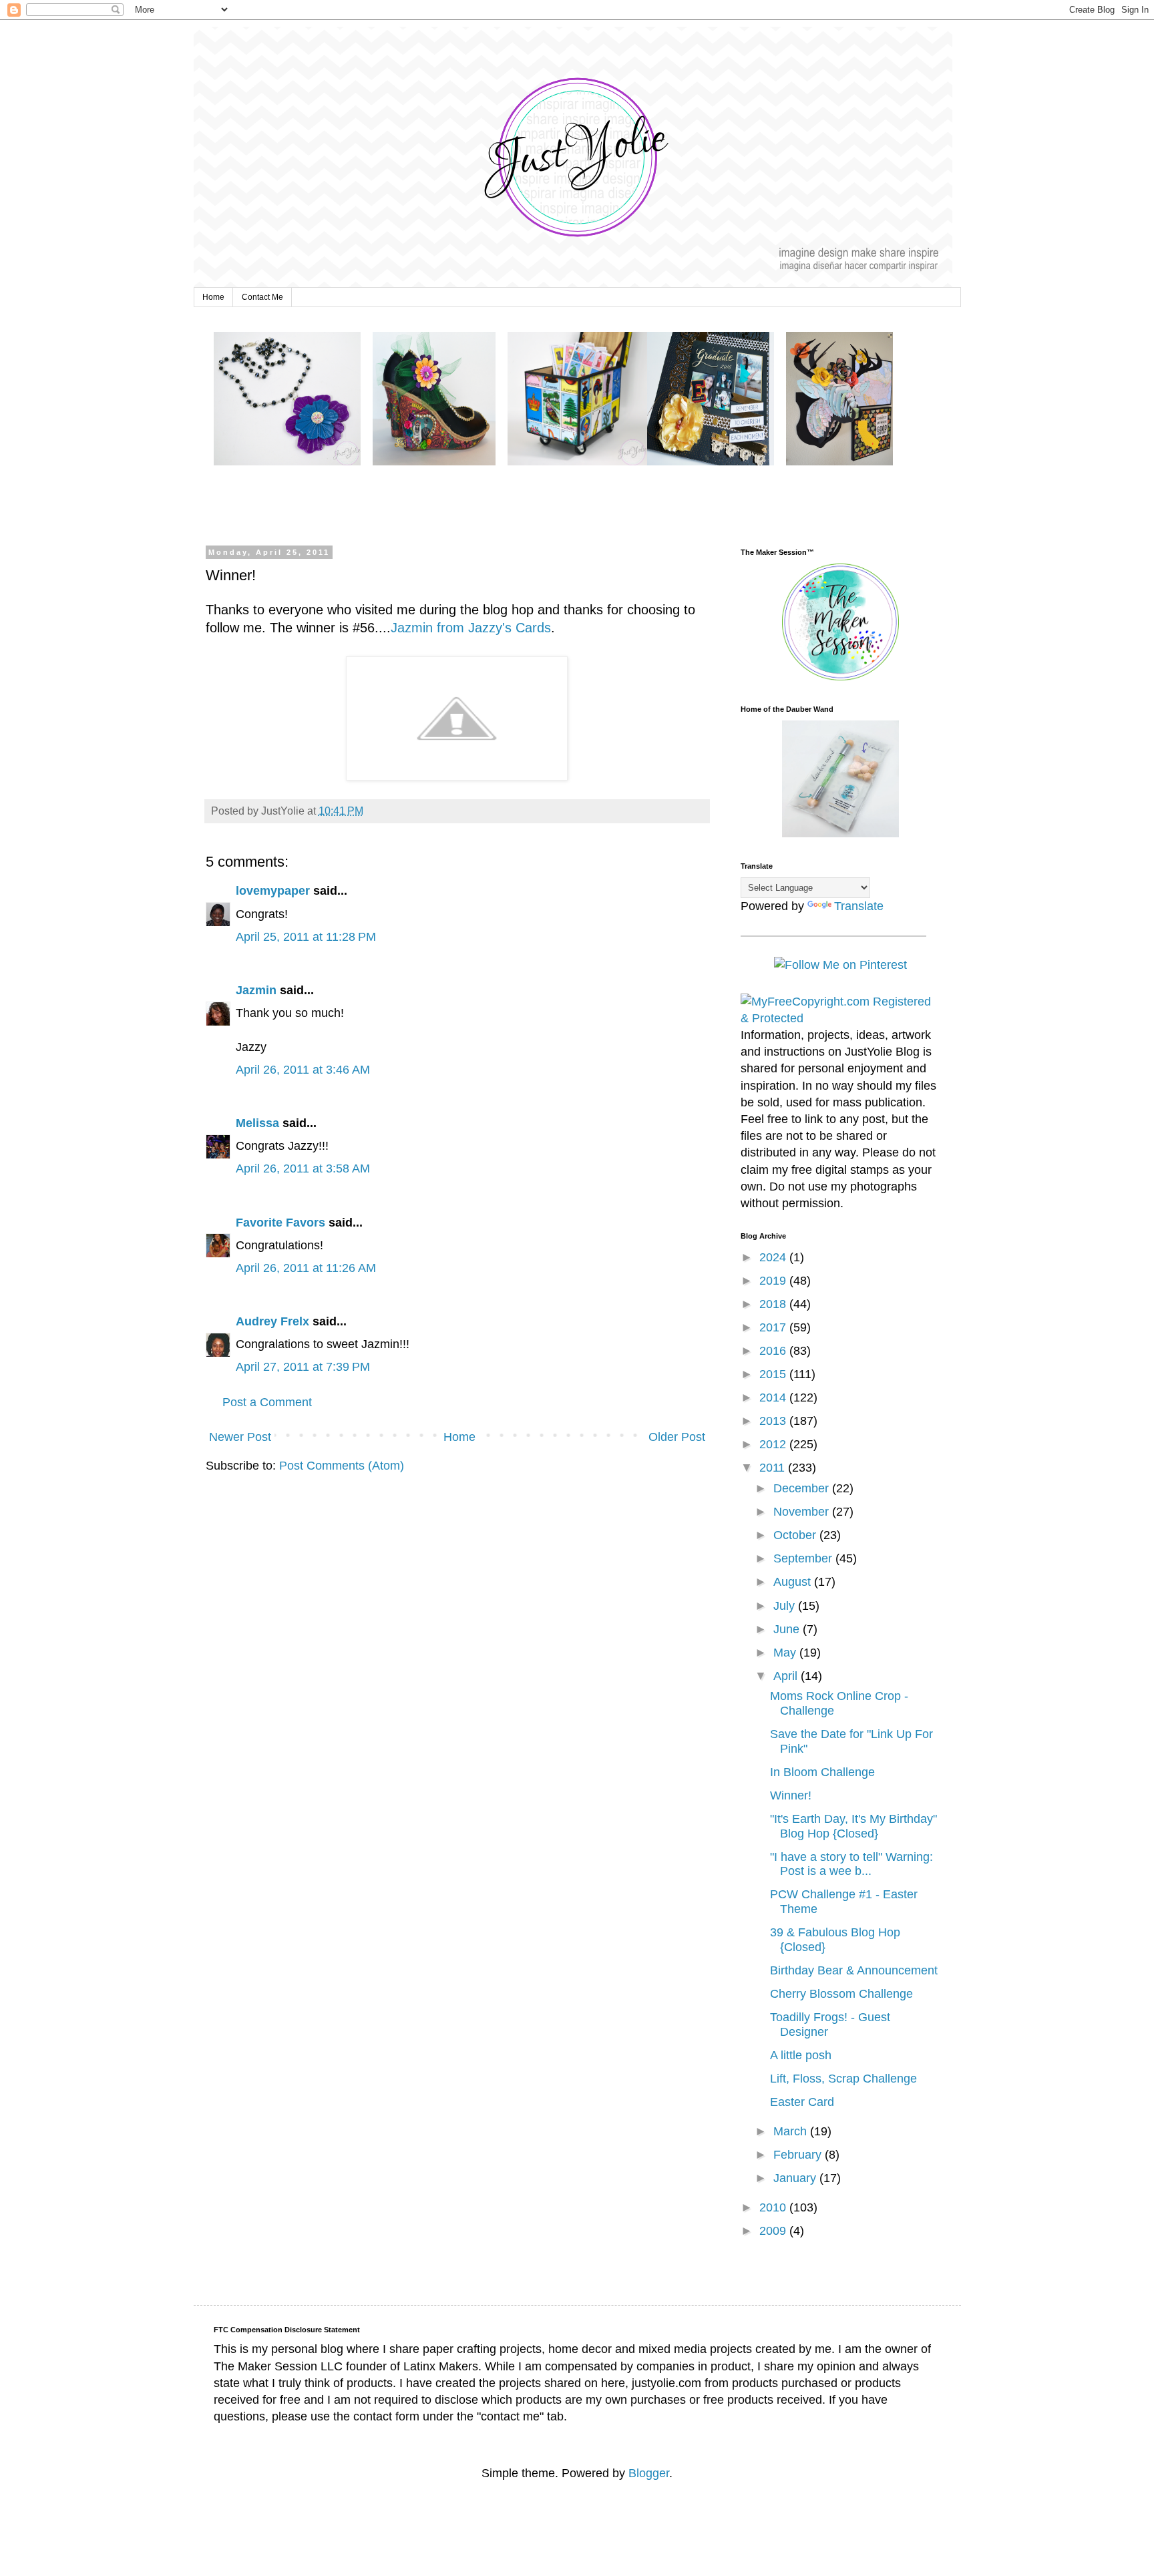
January (796, 2178)
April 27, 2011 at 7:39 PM (303, 1367)
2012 (774, 1444)
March (792, 2131)
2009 (774, 2231)
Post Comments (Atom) (342, 1466)
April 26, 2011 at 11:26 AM (306, 1268)
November (803, 1512)
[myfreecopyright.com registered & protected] (841, 1018)
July (786, 1606)
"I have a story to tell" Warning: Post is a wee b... (851, 1864)
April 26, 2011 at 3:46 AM (303, 1070)
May (786, 1653)
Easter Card (802, 2102)
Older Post (677, 1437)
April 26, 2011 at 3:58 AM (303, 1168)
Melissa (257, 1123)
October (796, 1535)
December (803, 1488)
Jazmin (256, 990)
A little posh (801, 2055)
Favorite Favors (280, 1223)
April (787, 1676)
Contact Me (262, 297)
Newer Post (240, 1437)
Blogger (649, 2473)
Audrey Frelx (272, 1321)
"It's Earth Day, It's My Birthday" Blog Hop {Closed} (853, 1826)
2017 (774, 1327)
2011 (774, 1468)
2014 (774, 1398)
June (788, 1629)
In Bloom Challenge (822, 1772)
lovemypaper (273, 891)
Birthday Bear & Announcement (854, 1970)
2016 (774, 1351)
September (804, 1558)
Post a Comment (267, 1402)
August (794, 1582)
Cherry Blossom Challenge (841, 1994)
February (799, 2155)
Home (213, 297)
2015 (774, 1374)
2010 (774, 2207)
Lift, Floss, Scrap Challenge (843, 2079)
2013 (774, 1421)
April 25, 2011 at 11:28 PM (306, 937)
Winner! (791, 1795)
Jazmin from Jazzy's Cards (471, 628)
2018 (774, 1304)
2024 (774, 1257)
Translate (859, 906)
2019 (774, 1281)
